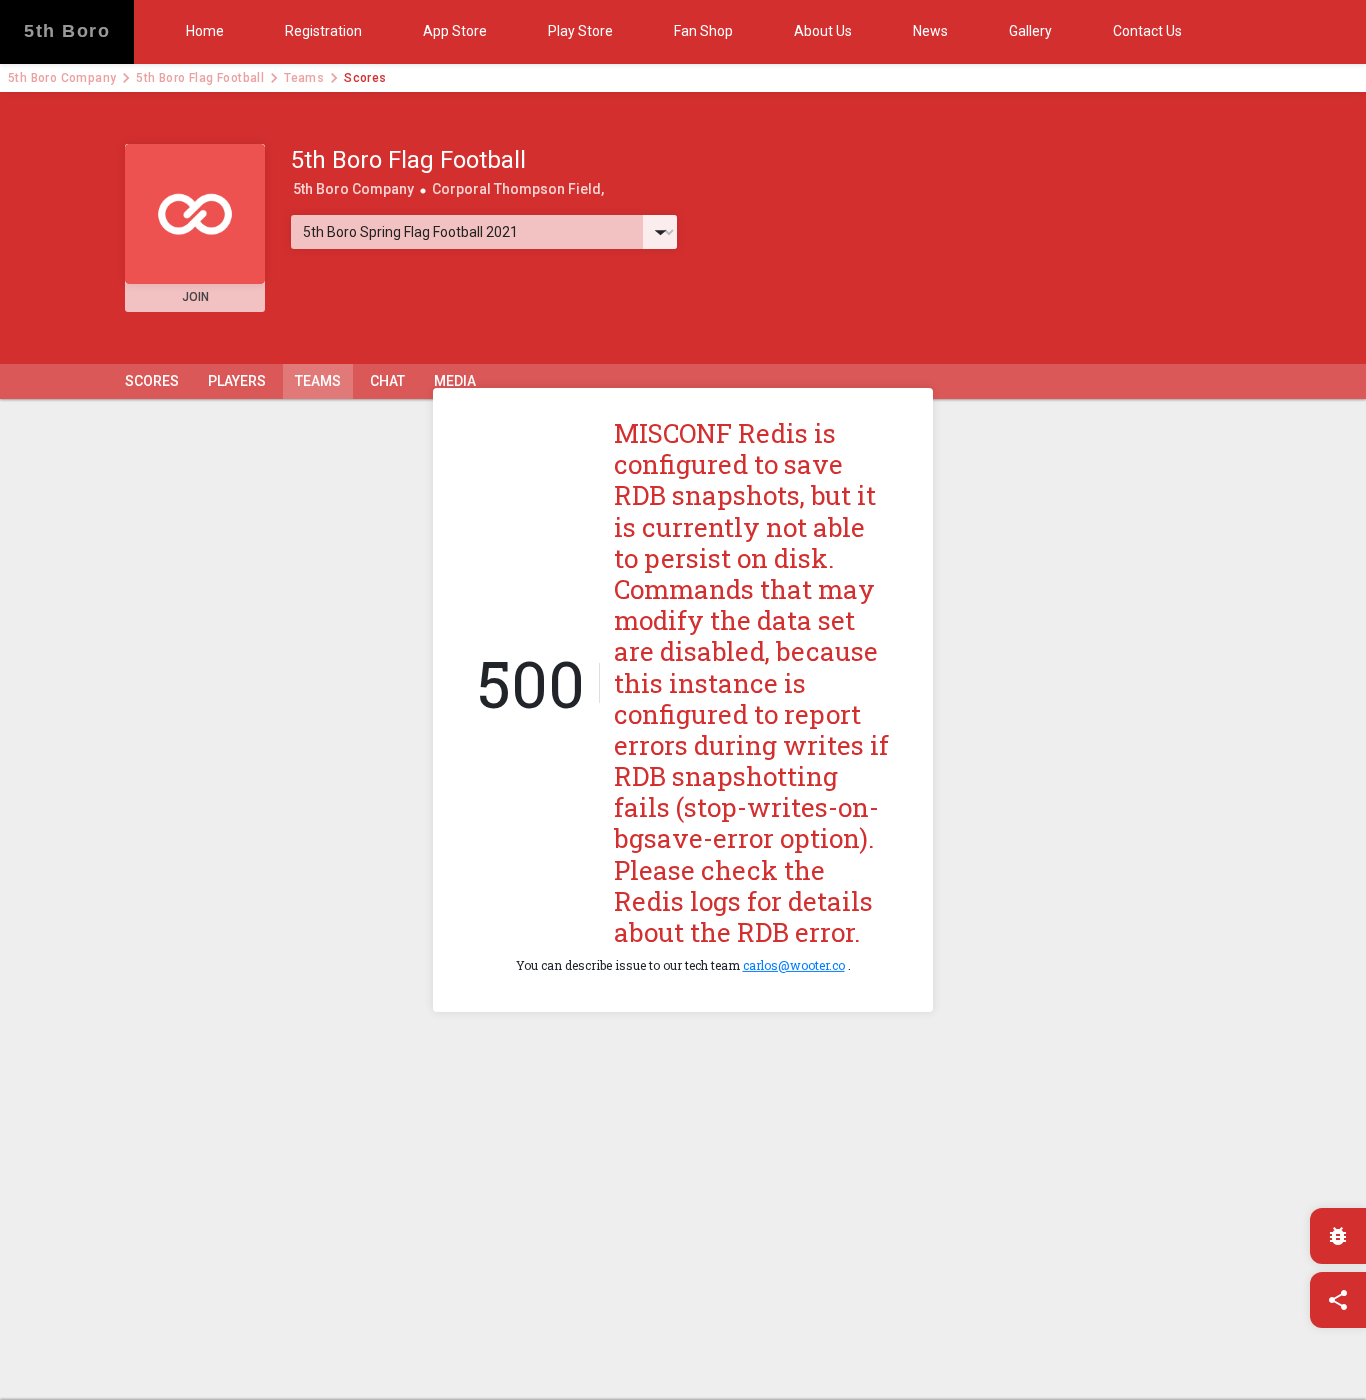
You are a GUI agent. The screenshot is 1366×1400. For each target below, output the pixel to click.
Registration (323, 31)
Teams (304, 78)
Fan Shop (703, 31)
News (930, 31)
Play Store (580, 31)
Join (195, 297)
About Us (823, 31)
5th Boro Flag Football (200, 78)
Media (455, 381)
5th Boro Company (62, 78)
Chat (387, 381)
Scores (152, 381)
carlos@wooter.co (794, 965)
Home (205, 31)
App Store (455, 31)
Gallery (1030, 31)
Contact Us (1147, 31)
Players (237, 381)
